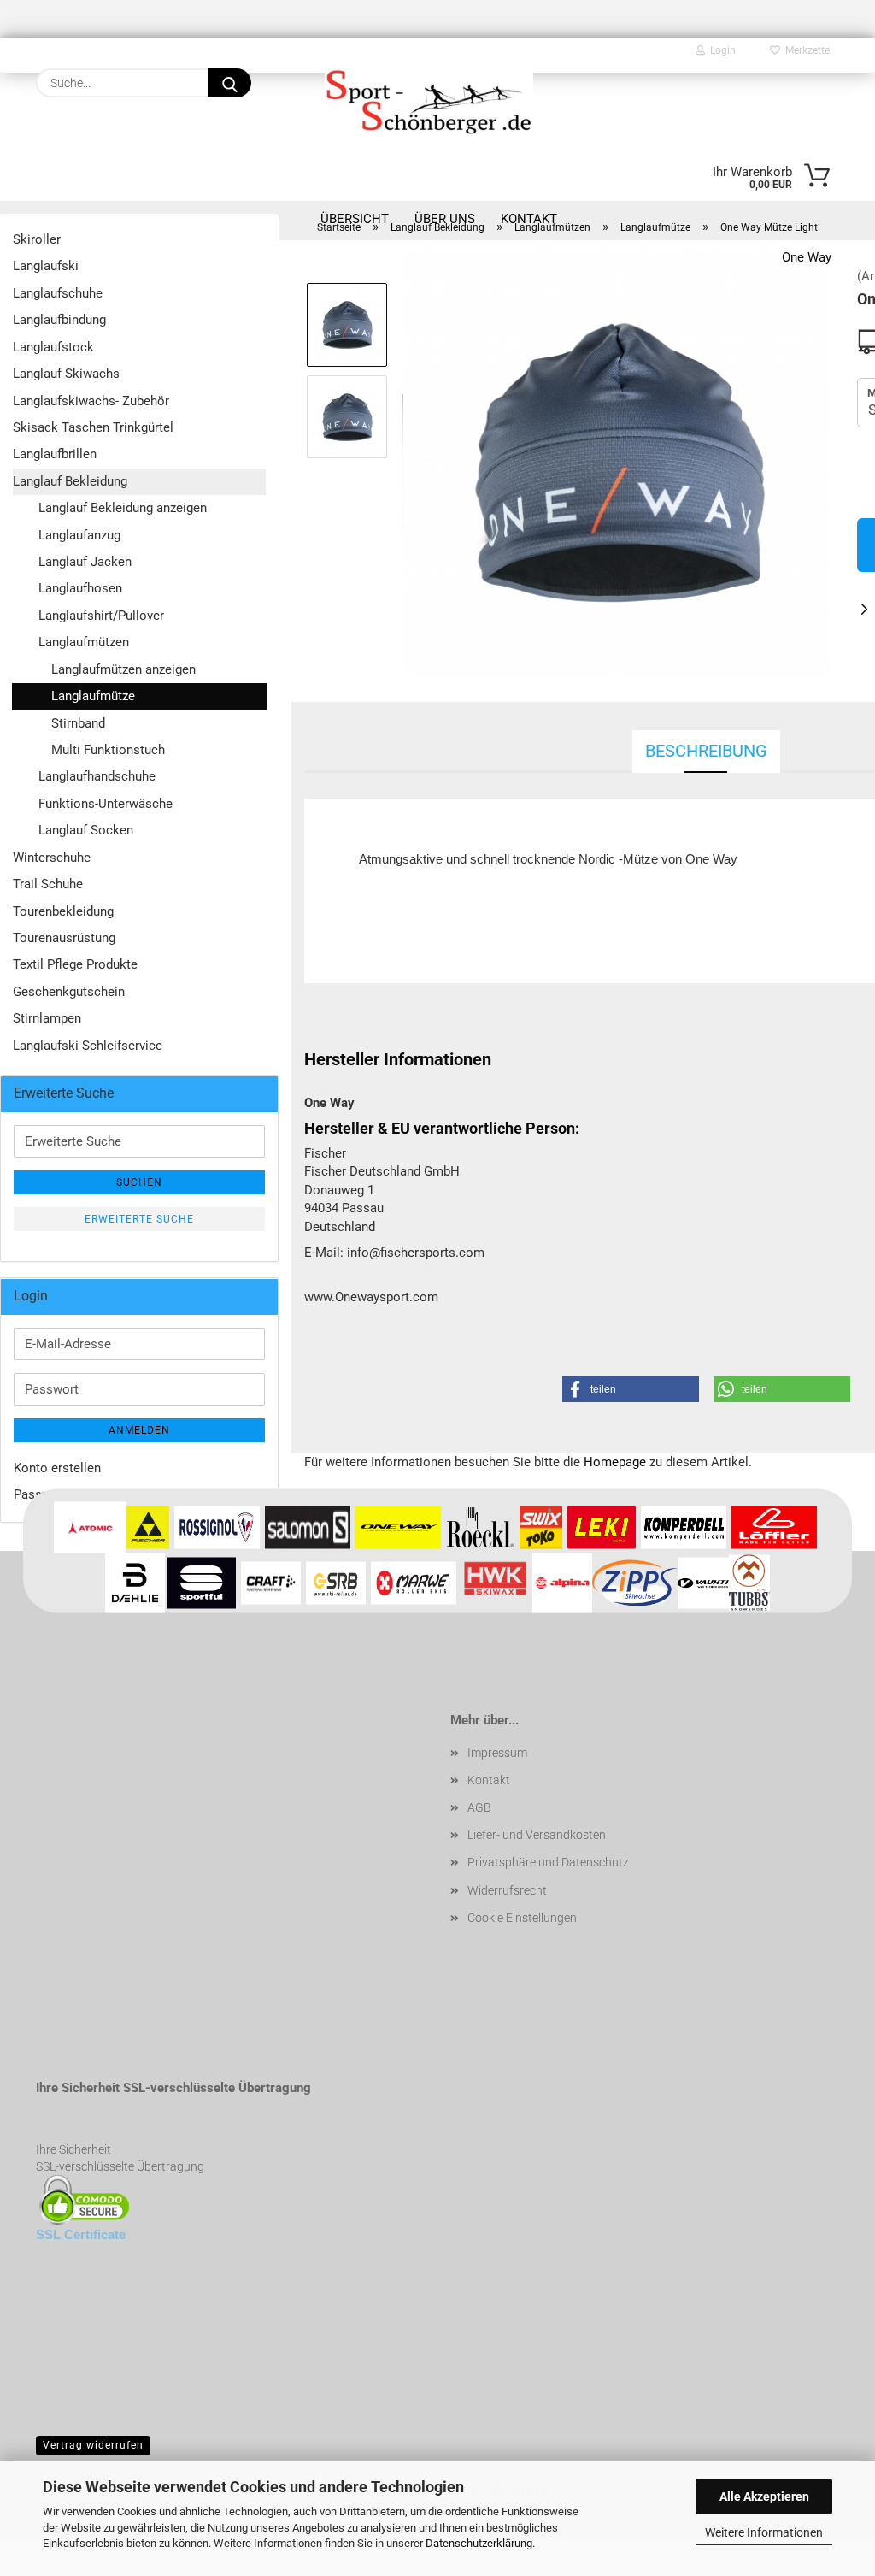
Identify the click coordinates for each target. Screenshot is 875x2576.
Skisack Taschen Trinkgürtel (93, 427)
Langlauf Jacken (85, 562)
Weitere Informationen (764, 2532)
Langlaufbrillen (55, 454)
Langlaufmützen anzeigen (123, 669)
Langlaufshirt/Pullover (101, 616)
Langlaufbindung (59, 320)
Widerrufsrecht (507, 1890)
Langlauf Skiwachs (66, 374)
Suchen (139, 1182)
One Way (807, 257)
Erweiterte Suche (139, 1219)
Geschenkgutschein (69, 992)
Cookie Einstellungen (522, 1918)
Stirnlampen (47, 1018)
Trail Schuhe (48, 884)
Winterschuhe (52, 858)
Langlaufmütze (93, 696)
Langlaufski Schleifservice (88, 1046)
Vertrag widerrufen (93, 2445)
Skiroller (37, 239)
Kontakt (489, 1780)
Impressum (497, 1753)
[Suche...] (230, 83)
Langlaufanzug (79, 535)
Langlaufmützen (84, 642)
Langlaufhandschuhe (97, 776)
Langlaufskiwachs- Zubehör (91, 401)
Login (720, 50)
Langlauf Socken (86, 830)
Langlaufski (46, 266)
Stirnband (78, 723)
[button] (631, 1389)
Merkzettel (806, 50)
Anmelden (139, 1430)
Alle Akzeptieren (764, 2496)
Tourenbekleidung (63, 911)
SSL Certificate (81, 2234)
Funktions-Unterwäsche (106, 804)
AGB (479, 1807)
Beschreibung (706, 751)
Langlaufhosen (80, 588)
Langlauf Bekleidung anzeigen (123, 508)
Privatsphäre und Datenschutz (548, 1862)
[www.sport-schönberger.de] (429, 100)
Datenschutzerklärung (479, 2543)
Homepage (615, 1462)
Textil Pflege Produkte (75, 964)
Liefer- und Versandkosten (537, 1835)
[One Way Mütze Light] (617, 462)
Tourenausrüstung (64, 938)
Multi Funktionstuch (108, 750)
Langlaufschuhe (58, 293)
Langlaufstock (53, 347)
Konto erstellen (57, 1468)
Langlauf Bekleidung (70, 481)
